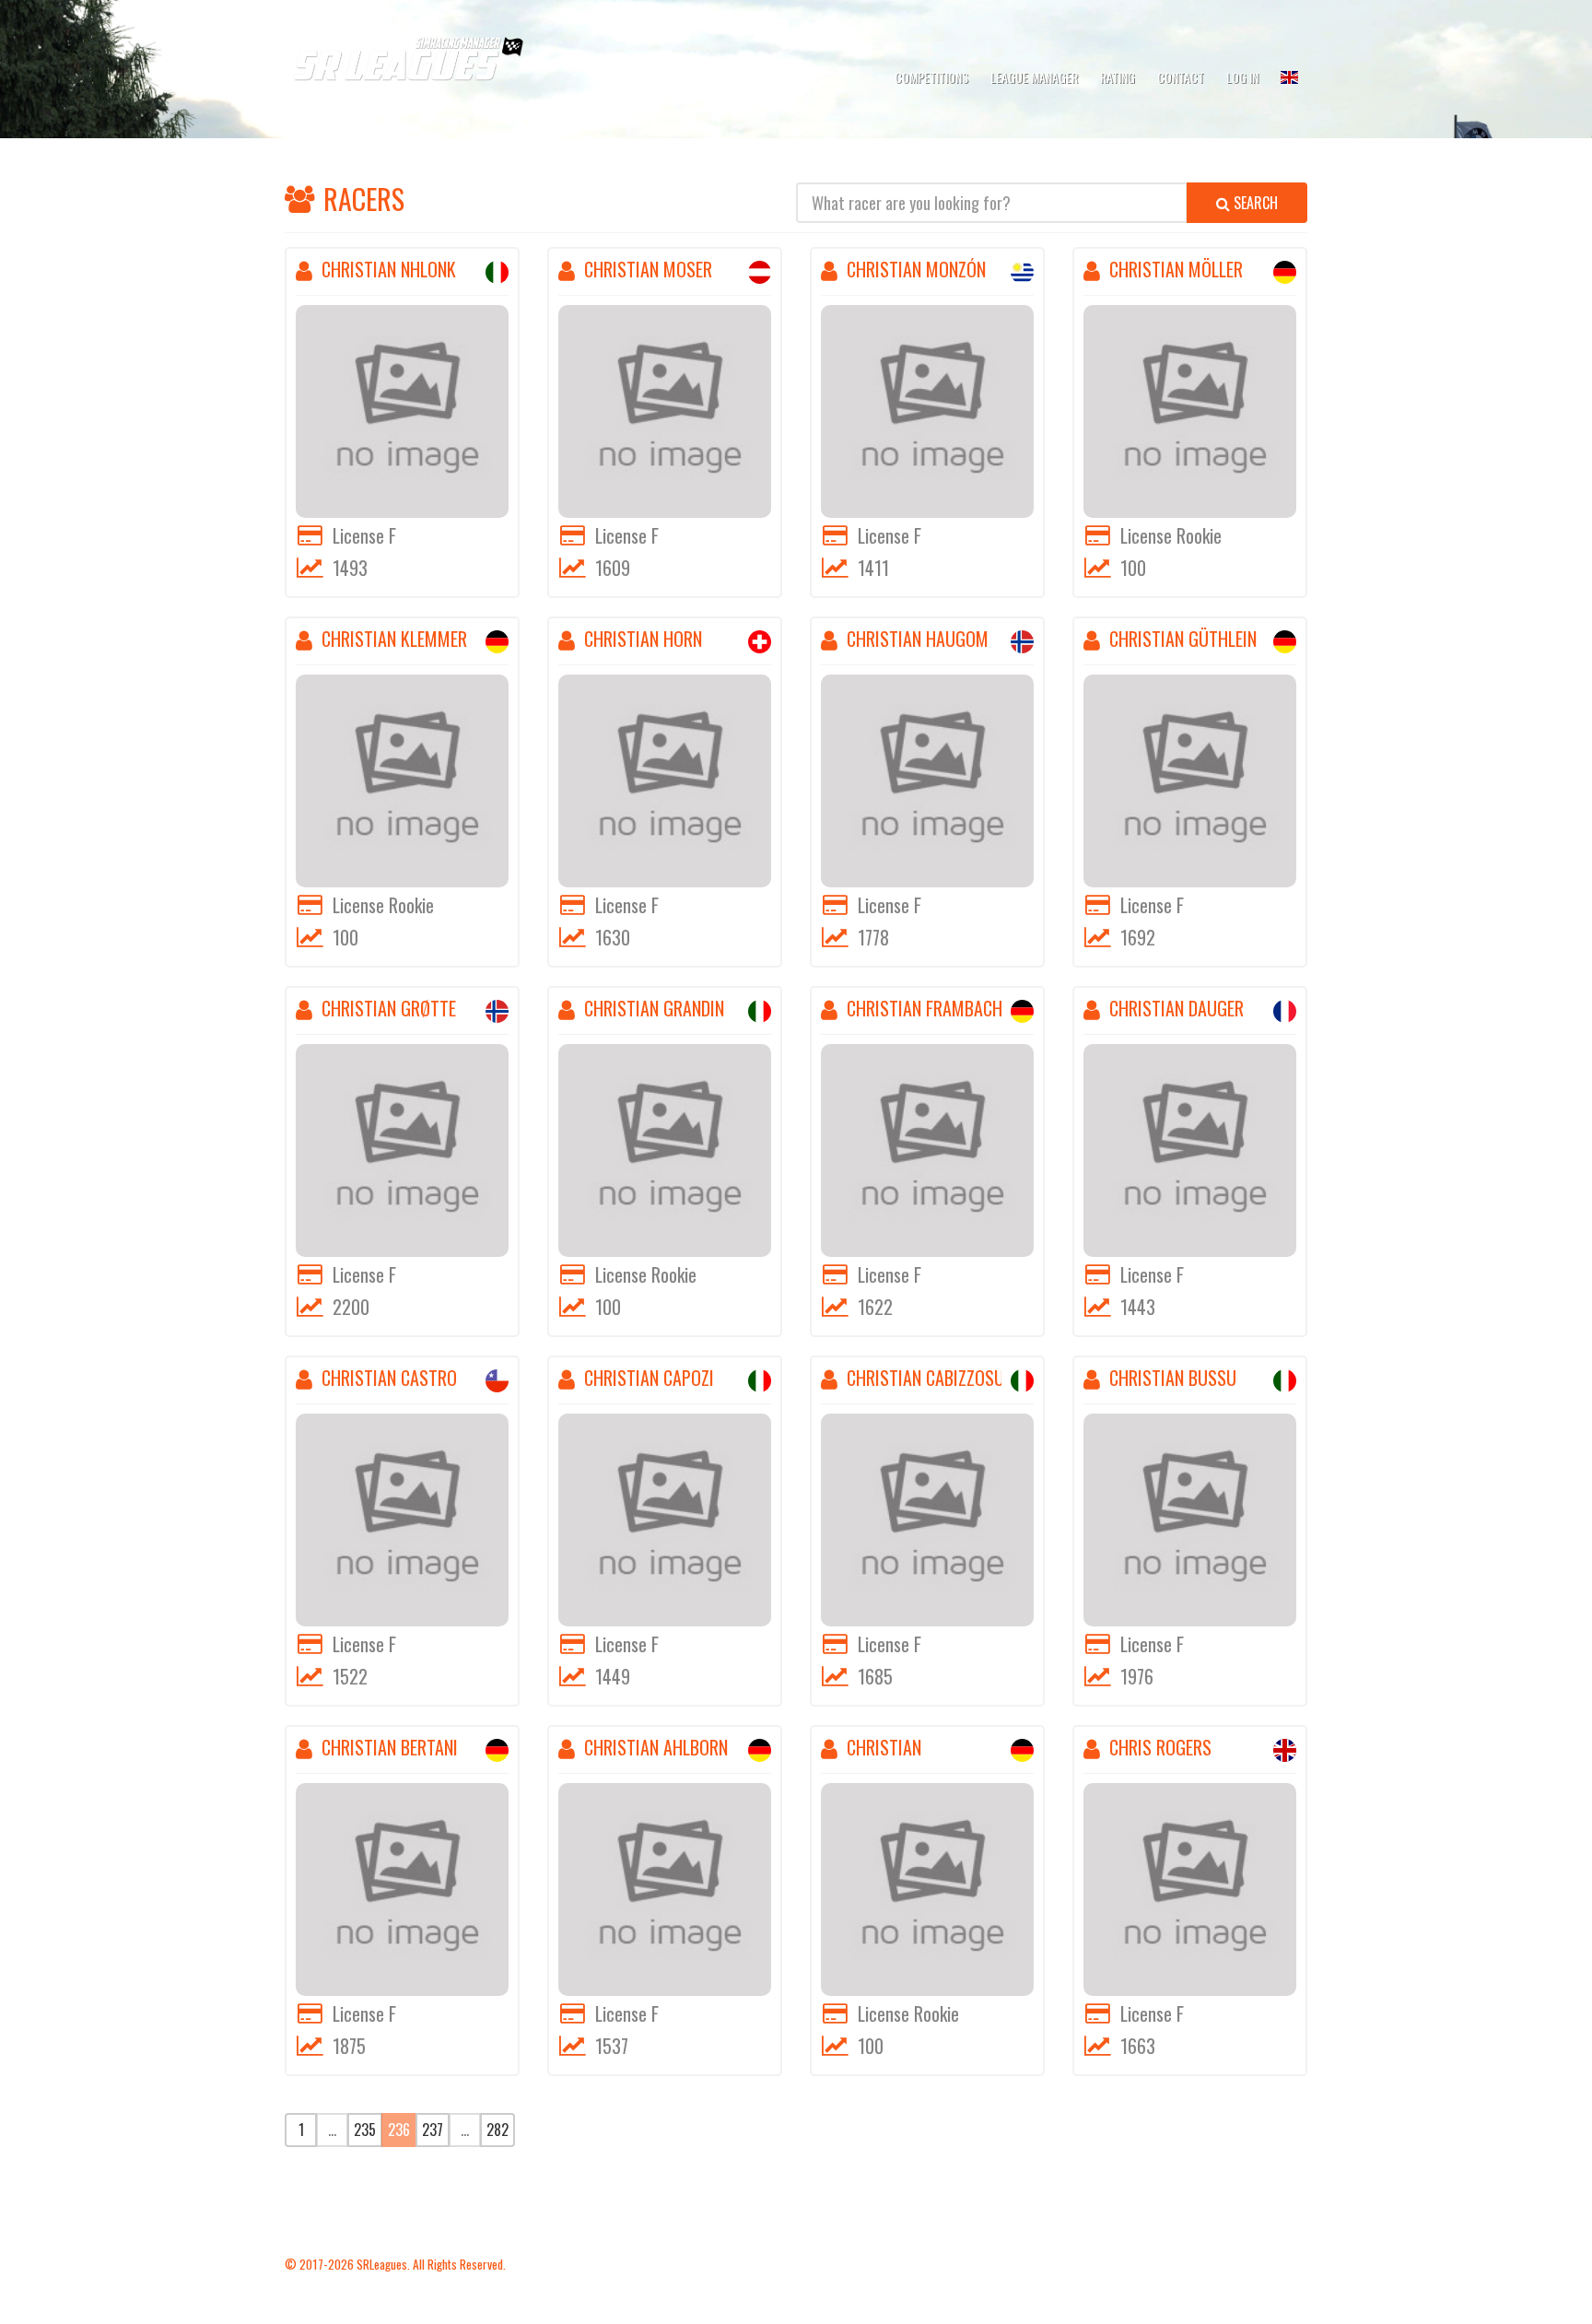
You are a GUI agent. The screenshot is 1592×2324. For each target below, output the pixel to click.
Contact (1181, 77)
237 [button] (433, 2130)
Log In (1242, 77)
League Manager (1034, 77)
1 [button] (301, 2130)
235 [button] (365, 2130)
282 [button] (497, 2130)
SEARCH (1254, 203)
